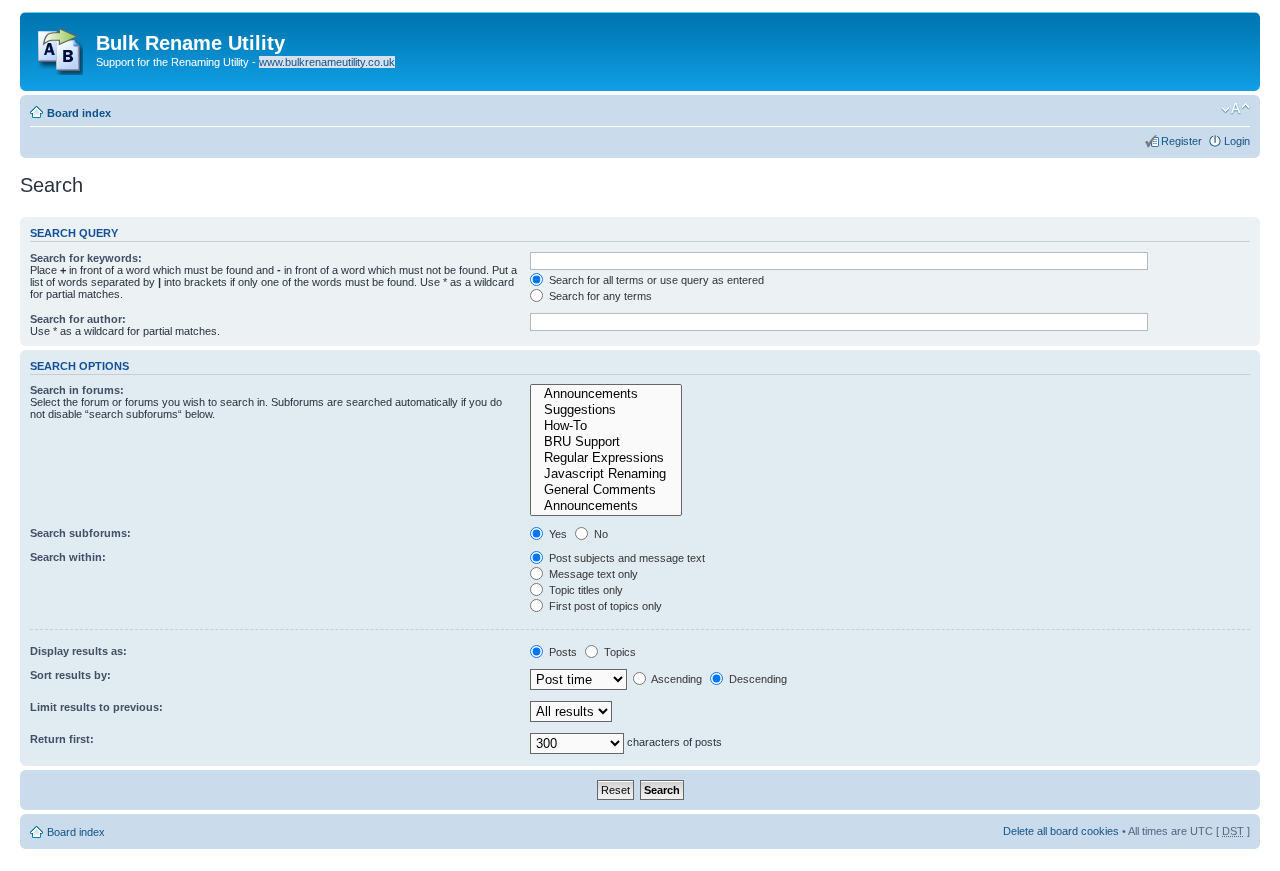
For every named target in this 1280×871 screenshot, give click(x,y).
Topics (618, 652)
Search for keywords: (86, 258)
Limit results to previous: (96, 707)
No (599, 534)
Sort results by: (70, 675)
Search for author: (78, 319)
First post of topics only (604, 606)
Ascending (675, 679)
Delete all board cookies (1061, 831)
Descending (756, 679)
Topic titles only (584, 590)
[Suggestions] (605, 410)
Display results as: (78, 651)
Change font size (1235, 109)
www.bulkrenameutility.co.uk (327, 62)
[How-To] (605, 426)
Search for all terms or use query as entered (655, 280)
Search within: (68, 557)
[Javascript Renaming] (605, 474)
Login (1237, 141)
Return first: (62, 739)
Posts (561, 652)
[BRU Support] (605, 442)
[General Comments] (605, 490)
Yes (556, 534)
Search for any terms (599, 296)
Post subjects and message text (625, 558)
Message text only (592, 574)
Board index (79, 113)
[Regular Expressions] (605, 458)
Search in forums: (77, 390)
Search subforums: (80, 533)
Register (1181, 141)
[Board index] (60, 47)
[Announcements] (605, 394)
